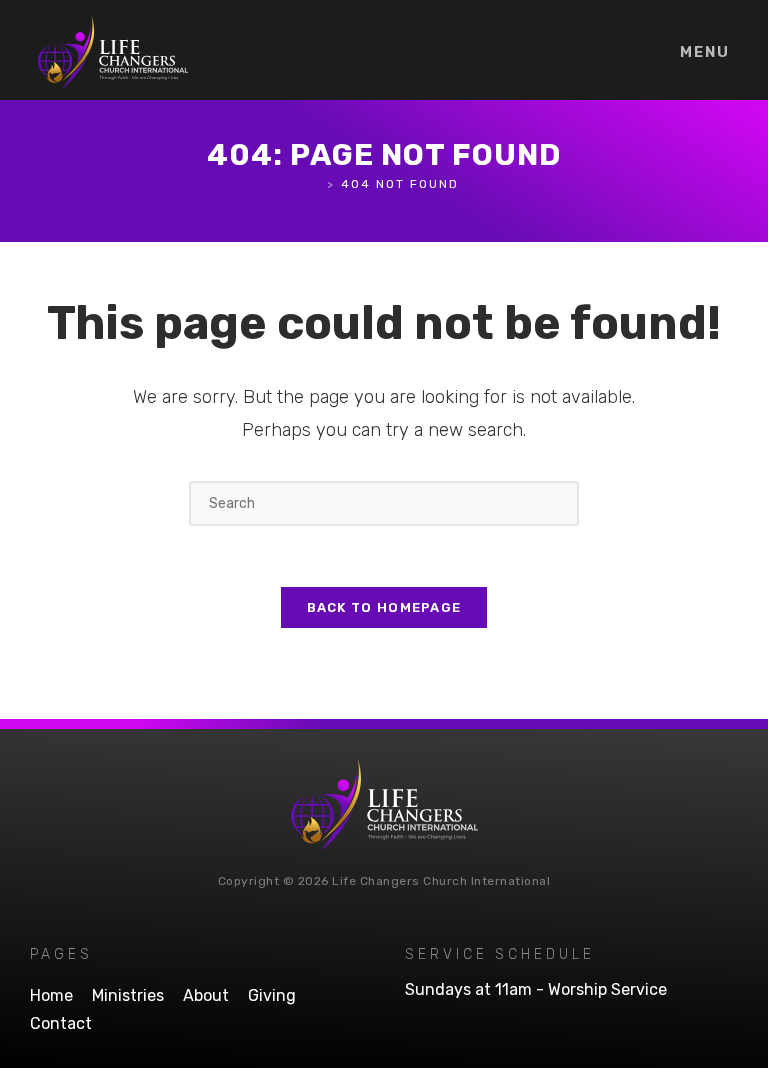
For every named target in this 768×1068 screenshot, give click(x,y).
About (206, 995)
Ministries (128, 995)
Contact (61, 1023)
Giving (272, 995)
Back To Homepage (384, 607)
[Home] (315, 184)
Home (51, 995)
